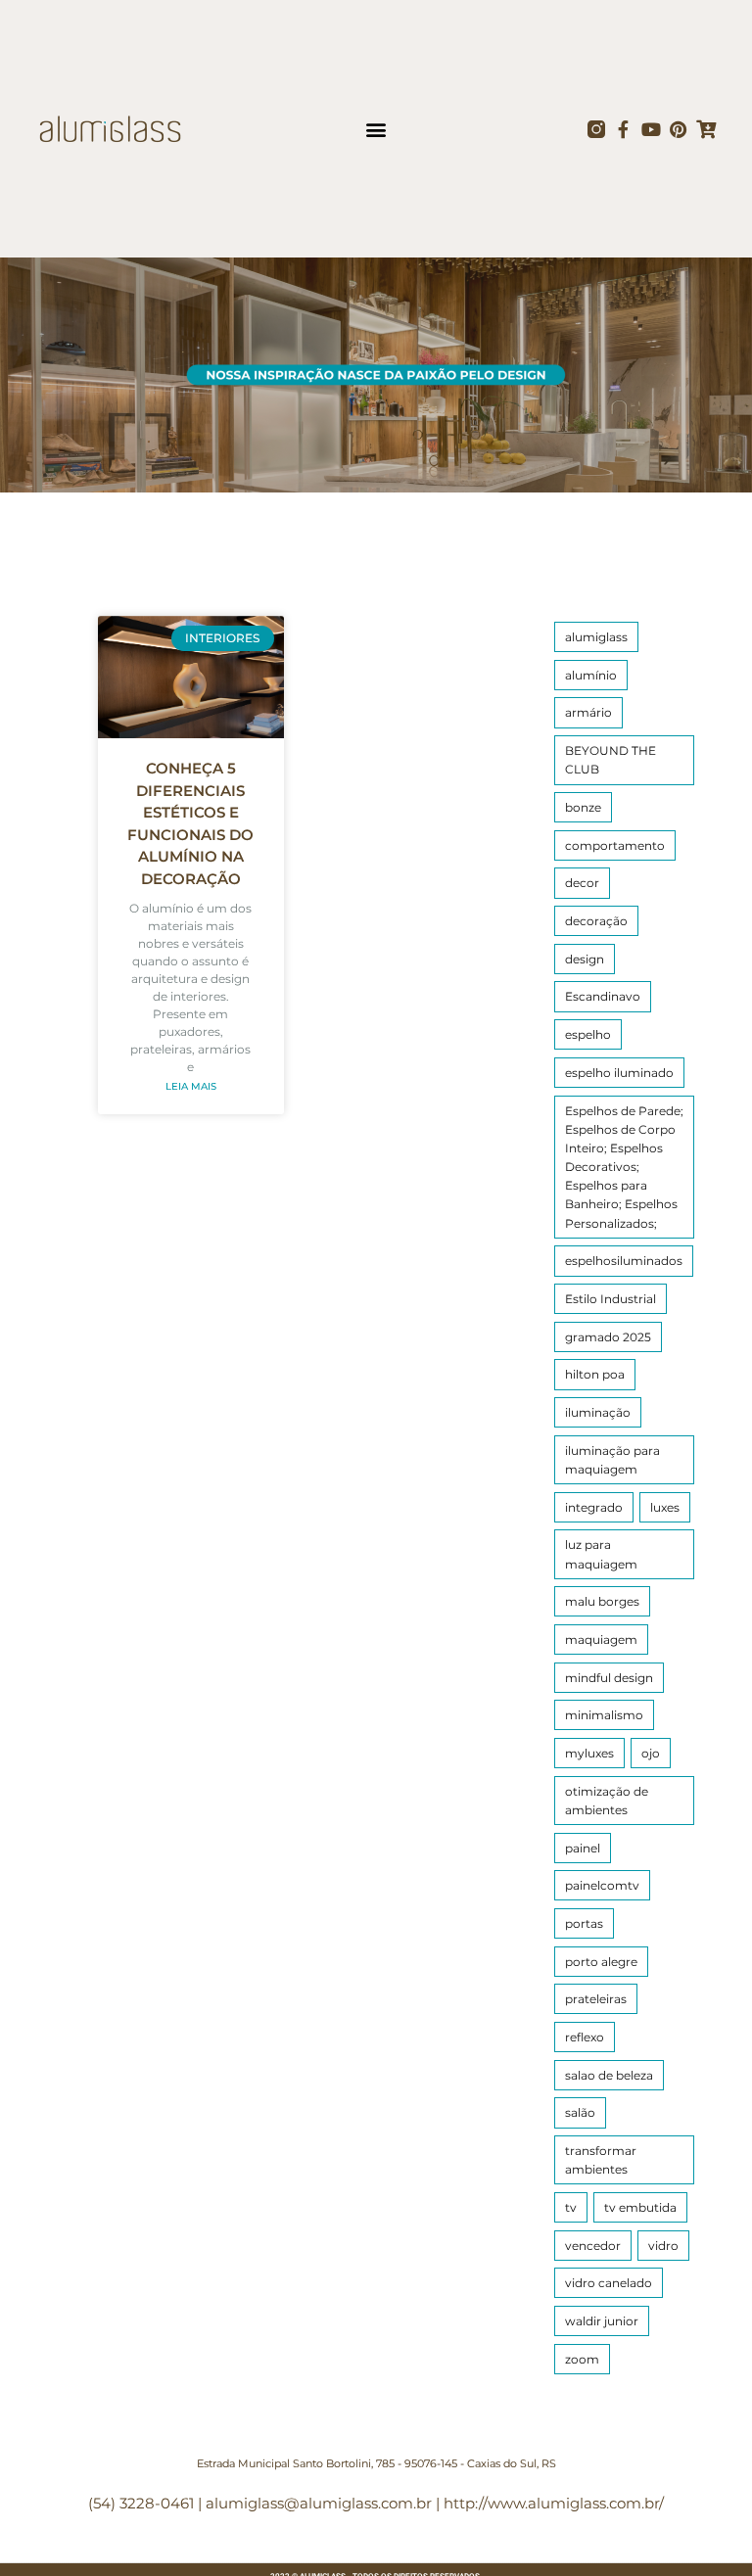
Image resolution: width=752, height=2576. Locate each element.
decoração (596, 921)
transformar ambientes (601, 2160)
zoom (582, 2359)
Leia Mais (191, 1086)
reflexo (585, 2037)
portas (584, 1923)
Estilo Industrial (611, 1299)
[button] (376, 129)
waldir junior (602, 2321)
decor (582, 883)
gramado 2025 (608, 1337)
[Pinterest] (679, 129)
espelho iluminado (619, 1073)
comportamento (615, 845)
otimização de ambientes (607, 1801)
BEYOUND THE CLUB (611, 760)
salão (580, 2112)
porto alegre (601, 1962)
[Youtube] (651, 129)
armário (588, 712)
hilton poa (595, 1374)
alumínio (591, 675)
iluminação (598, 1412)
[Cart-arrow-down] (706, 129)
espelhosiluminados (624, 1261)
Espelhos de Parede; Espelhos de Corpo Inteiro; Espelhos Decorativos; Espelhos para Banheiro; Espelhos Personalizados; (624, 1167)
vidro (663, 2246)
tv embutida (640, 2207)
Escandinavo (603, 996)
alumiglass (596, 637)
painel (583, 1848)
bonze (583, 807)
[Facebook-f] (624, 129)
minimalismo (604, 1715)
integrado (594, 1507)
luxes (665, 1507)
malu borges (602, 1601)
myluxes (589, 1753)
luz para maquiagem (601, 1554)
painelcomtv (602, 1885)
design (585, 959)
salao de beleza (609, 2075)
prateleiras (596, 1999)
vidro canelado (609, 2283)
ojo (651, 1753)
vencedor (593, 2246)
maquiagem (601, 1639)
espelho (588, 1034)
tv (571, 2207)
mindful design (609, 1678)
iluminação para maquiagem (612, 1460)
